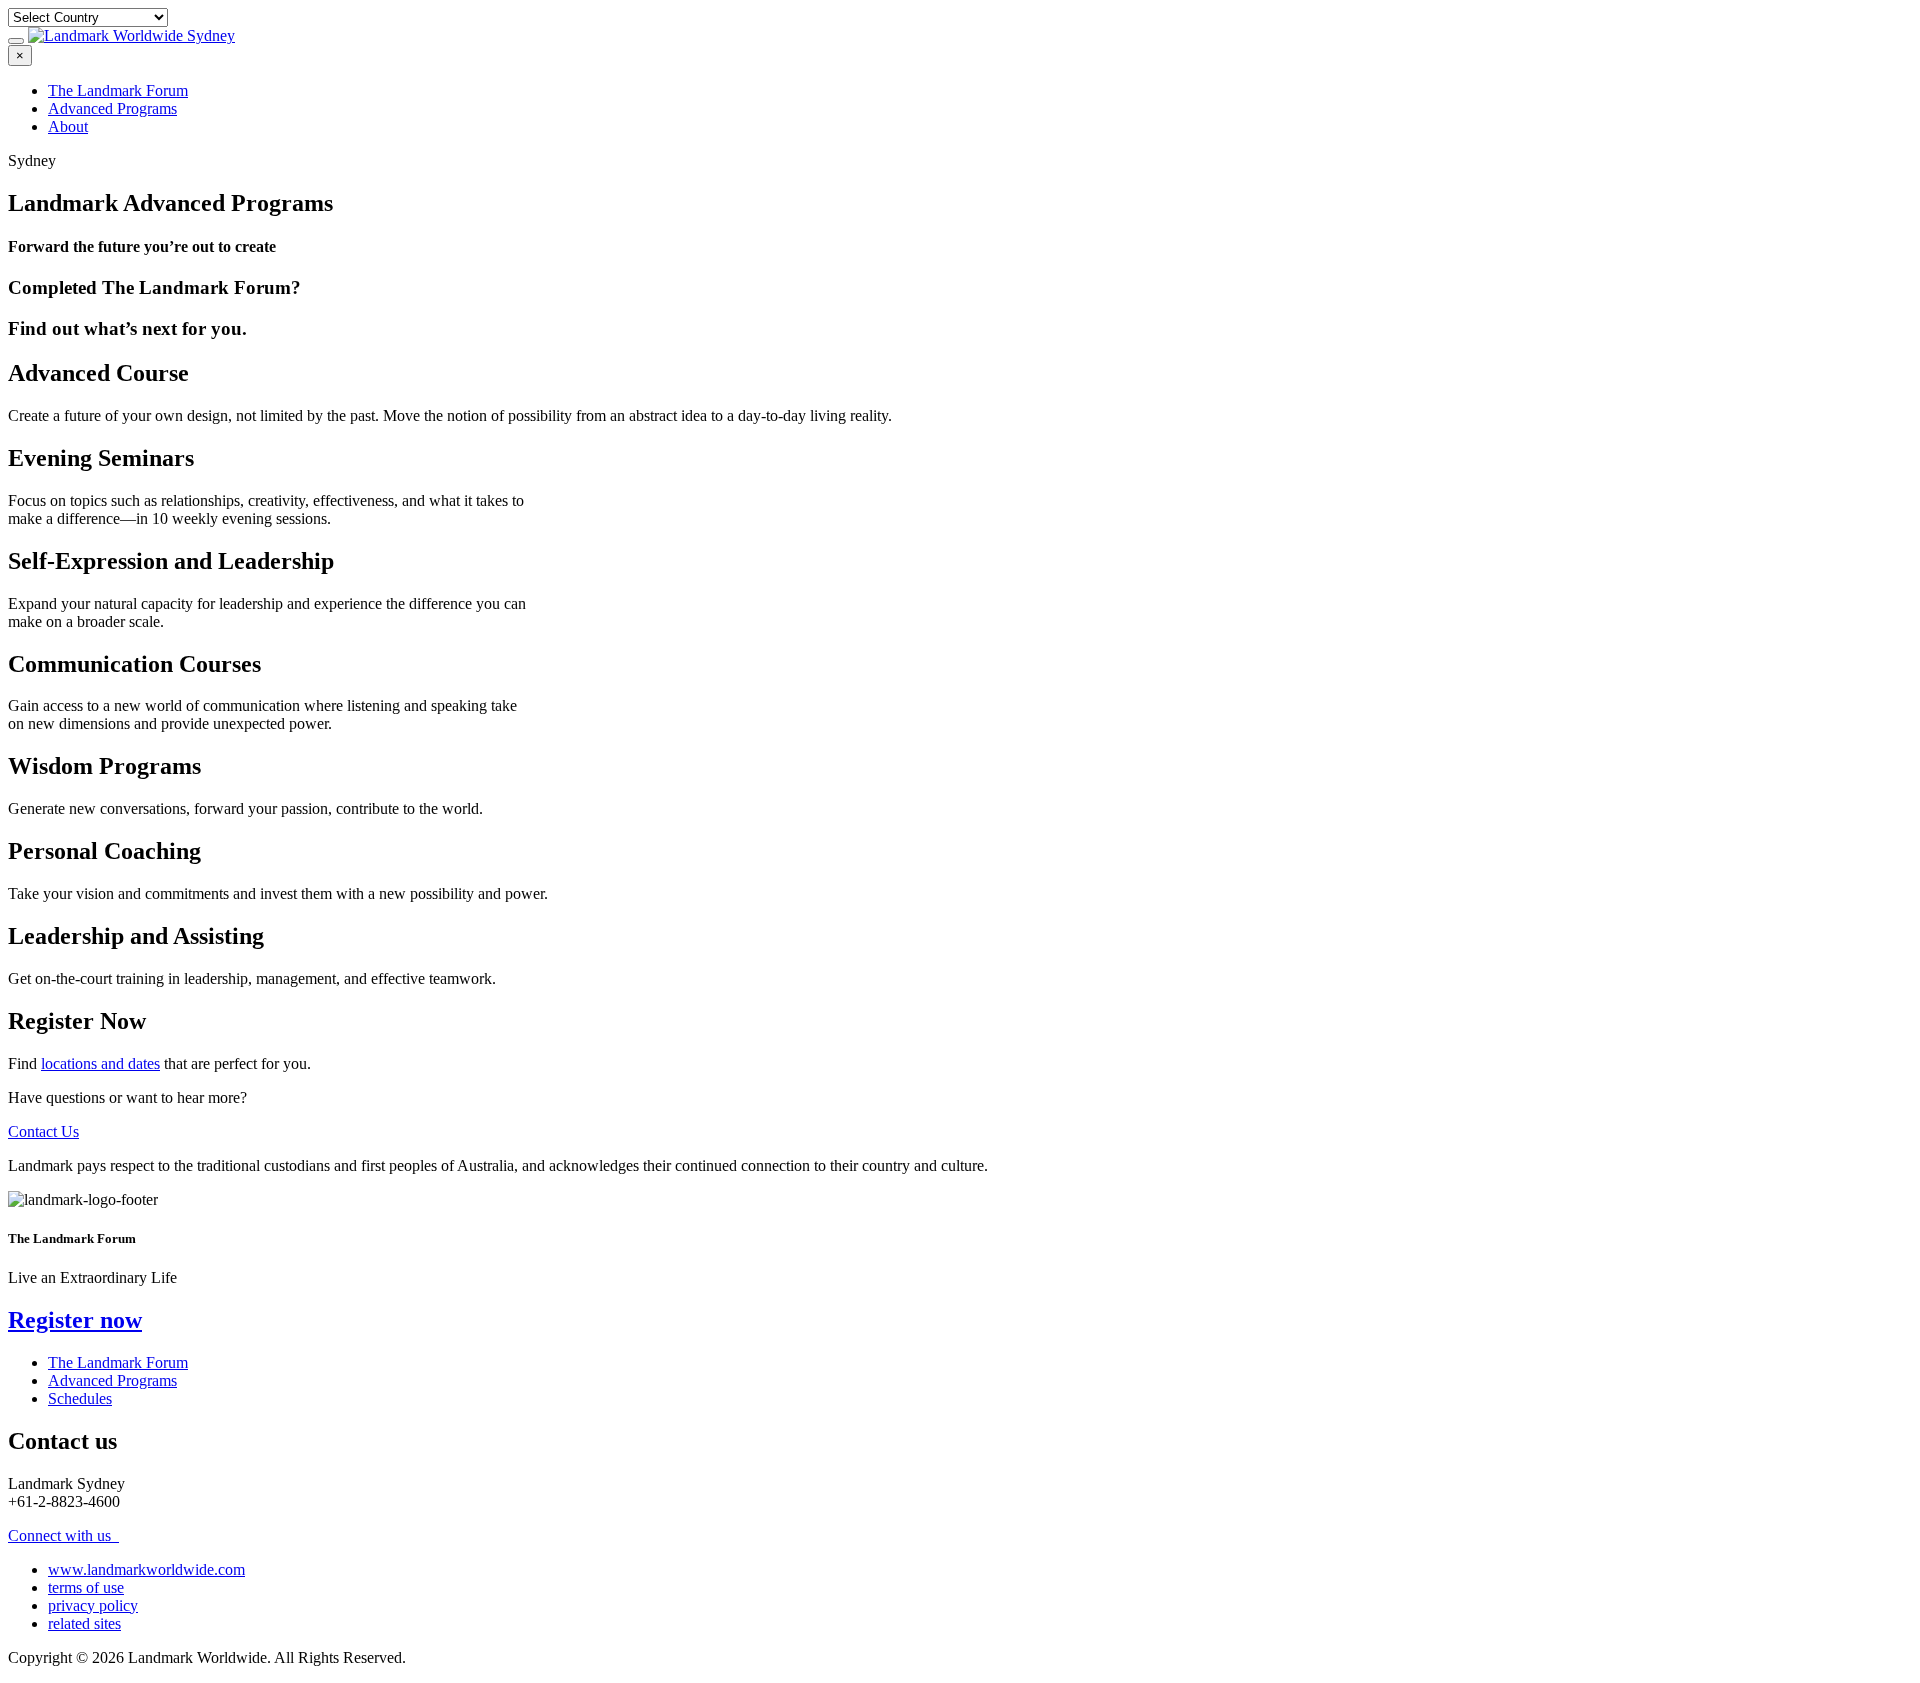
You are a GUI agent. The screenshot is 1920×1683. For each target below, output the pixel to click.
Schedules (80, 1398)
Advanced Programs (112, 108)
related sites (84, 1623)
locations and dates (100, 1063)
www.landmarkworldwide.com (146, 1569)
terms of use (86, 1587)
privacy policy (93, 1605)
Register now (75, 1320)
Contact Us (43, 1131)
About (68, 126)
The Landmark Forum (118, 90)
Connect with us (61, 1535)
